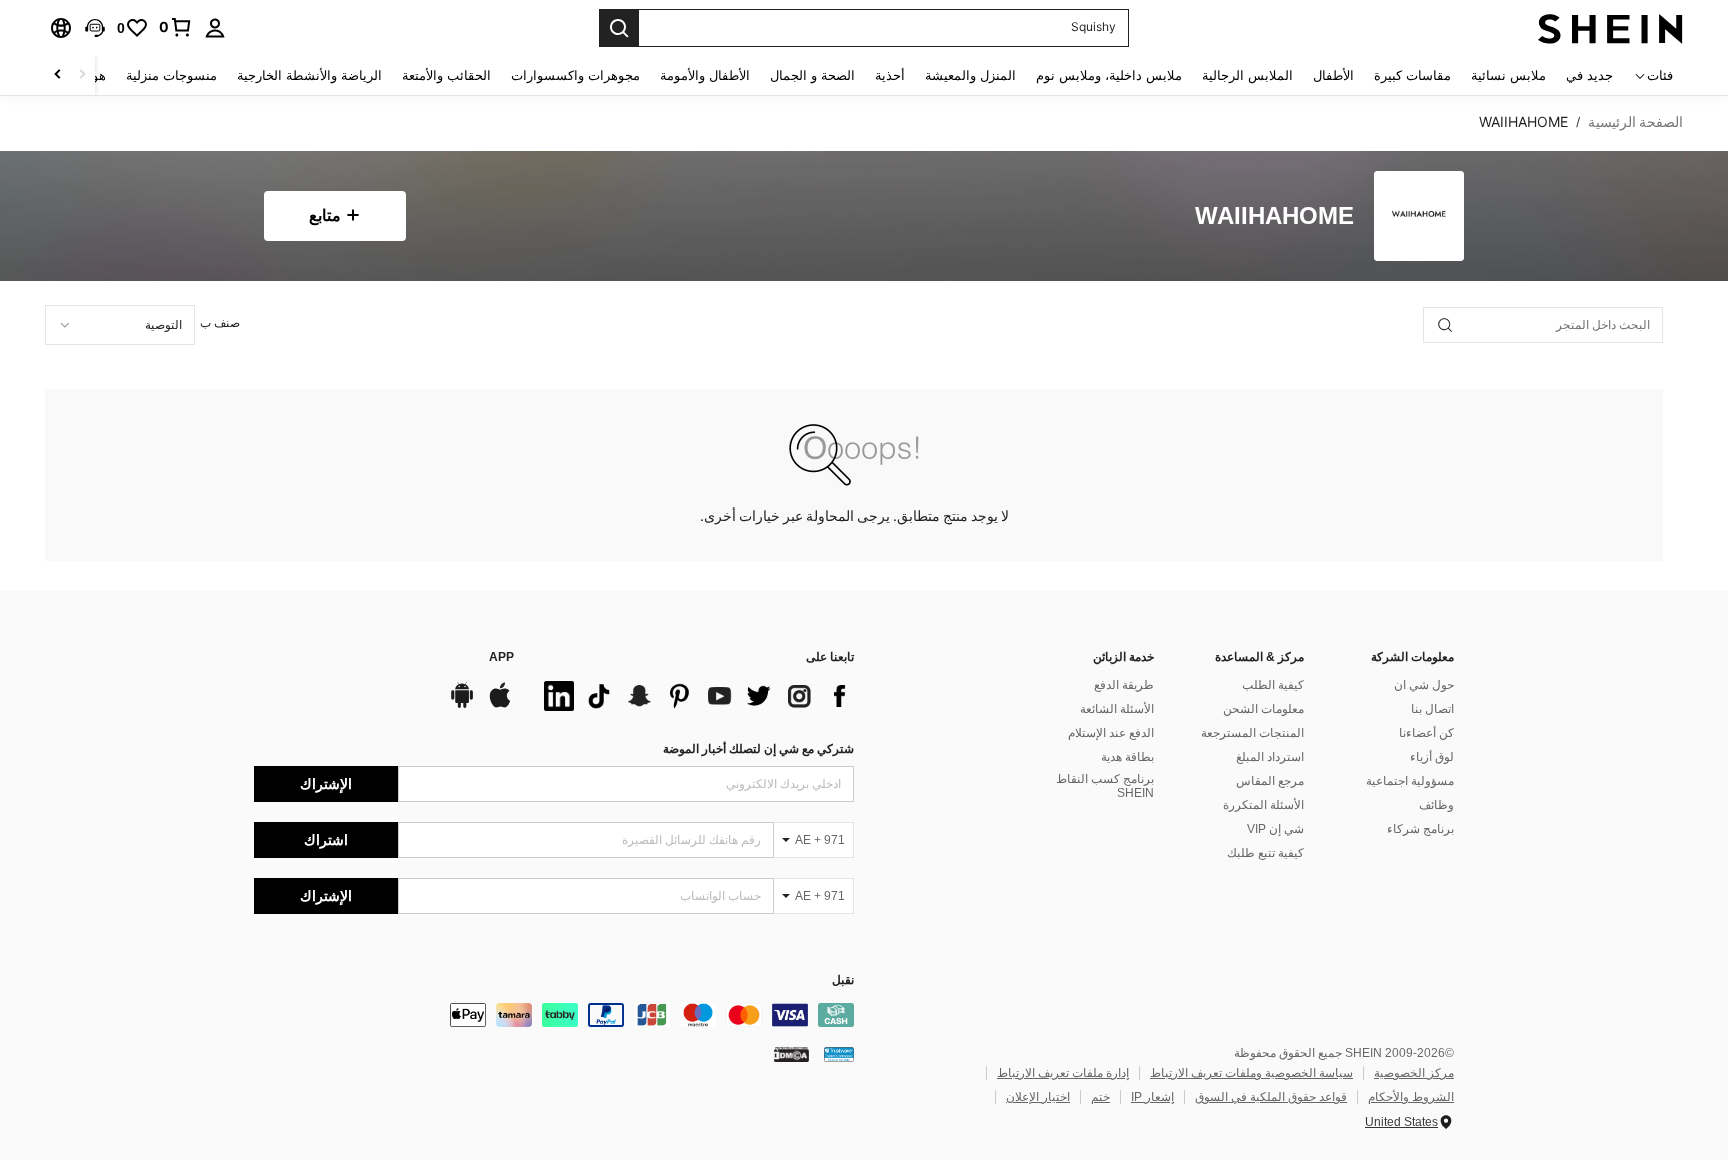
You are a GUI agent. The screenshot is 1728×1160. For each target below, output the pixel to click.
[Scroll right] (58, 75)
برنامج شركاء (1420, 829)
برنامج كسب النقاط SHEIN (1105, 786)
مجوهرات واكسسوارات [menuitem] (575, 75)
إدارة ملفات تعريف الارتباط (1063, 1073)
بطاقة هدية (1127, 757)
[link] (176, 27)
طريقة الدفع (1124, 685)
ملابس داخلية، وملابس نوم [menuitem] (1109, 75)
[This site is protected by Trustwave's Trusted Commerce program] (839, 1054)
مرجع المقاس (1270, 781)
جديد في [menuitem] (1589, 75)
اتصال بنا (1432, 709)
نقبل (843, 980)
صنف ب (220, 323)
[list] (694, 696)
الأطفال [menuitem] (1333, 75)
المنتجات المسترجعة (1252, 733)
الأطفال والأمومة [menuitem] (705, 75)
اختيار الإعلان (1038, 1097)
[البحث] (619, 28)
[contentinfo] (554, 1015)
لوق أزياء (1432, 757)
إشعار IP (1152, 1097)
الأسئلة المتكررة (1263, 805)
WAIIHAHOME (1274, 216)
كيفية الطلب (1273, 685)
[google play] (462, 705)
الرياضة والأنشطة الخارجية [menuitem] (309, 75)
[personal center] (215, 28)
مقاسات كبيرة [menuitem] (1412, 75)
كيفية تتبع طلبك (1265, 853)
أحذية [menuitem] (890, 75)
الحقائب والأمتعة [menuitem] (446, 75)
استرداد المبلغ (1270, 757)
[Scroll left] (82, 75)
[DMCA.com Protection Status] (791, 1054)
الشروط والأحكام (1411, 1097)
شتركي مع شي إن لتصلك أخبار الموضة (758, 749)
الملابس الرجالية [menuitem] (1247, 75)
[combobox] (120, 325)
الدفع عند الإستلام (1111, 733)
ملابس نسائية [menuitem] (1508, 75)
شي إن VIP (1275, 829)
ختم (1100, 1097)
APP (501, 657)
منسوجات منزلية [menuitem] (171, 75)
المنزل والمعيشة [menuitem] (970, 75)
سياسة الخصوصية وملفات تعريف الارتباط (1251, 1073)
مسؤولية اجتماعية (1410, 781)
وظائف (1436, 805)
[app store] (500, 705)
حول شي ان (1424, 685)
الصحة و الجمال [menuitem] (812, 75)
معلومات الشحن (1263, 709)
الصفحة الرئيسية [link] (1635, 122)
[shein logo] (1610, 28)
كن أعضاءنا (1426, 733)
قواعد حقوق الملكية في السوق (1271, 1097)
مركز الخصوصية (1414, 1073)
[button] (95, 28)
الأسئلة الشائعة (1117, 709)
